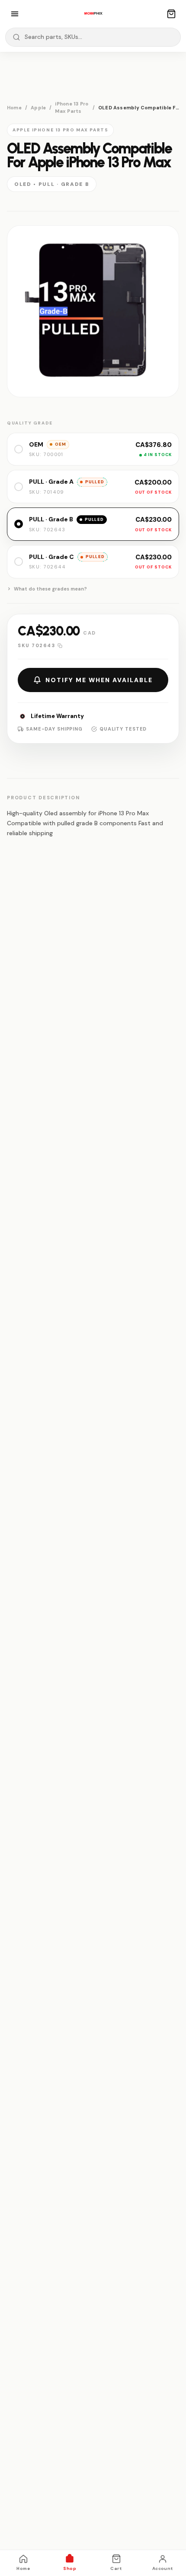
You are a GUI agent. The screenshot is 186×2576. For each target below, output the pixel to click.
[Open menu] (15, 14)
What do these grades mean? (50, 589)
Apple (38, 108)
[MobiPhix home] (93, 14)
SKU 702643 (36, 645)
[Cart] (171, 14)
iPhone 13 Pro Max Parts (72, 107)
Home (14, 108)
